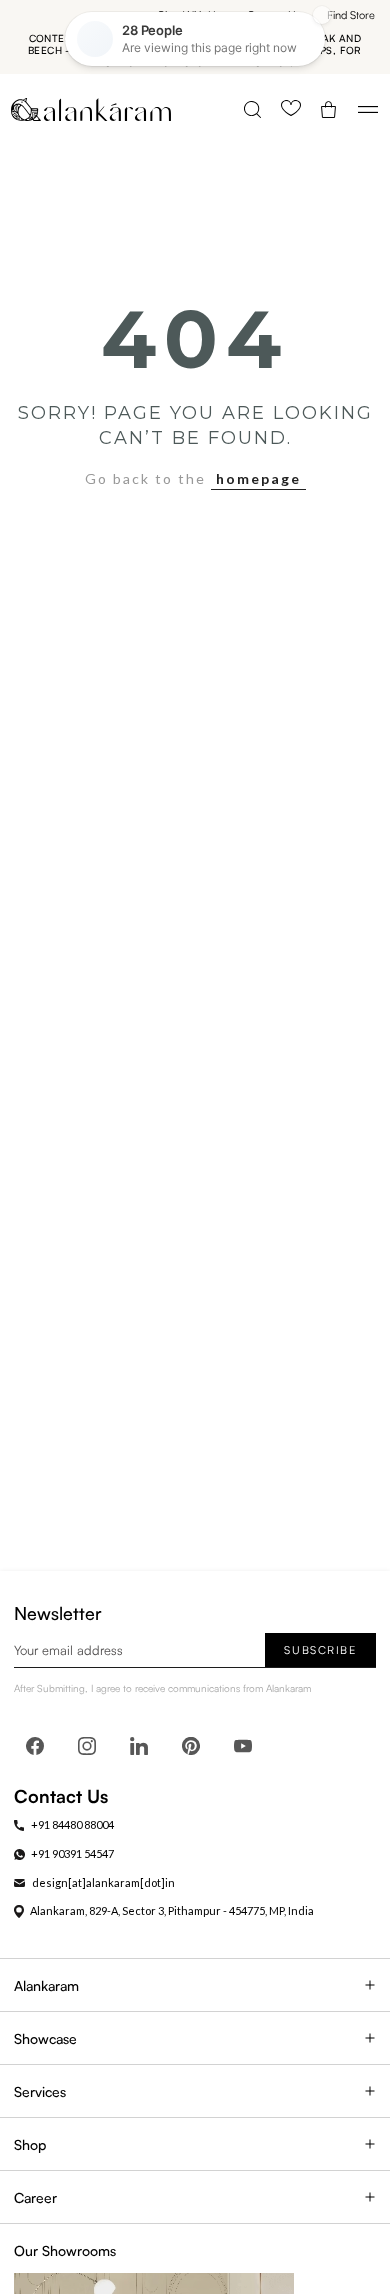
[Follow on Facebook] (35, 1746)
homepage (258, 478)
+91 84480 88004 (72, 1824)
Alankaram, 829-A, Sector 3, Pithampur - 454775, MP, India (172, 1910)
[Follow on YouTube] (243, 1746)
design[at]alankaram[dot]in (103, 1882)
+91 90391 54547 (72, 1853)
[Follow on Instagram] (87, 1746)
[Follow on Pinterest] (191, 1746)
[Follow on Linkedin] (139, 1746)
